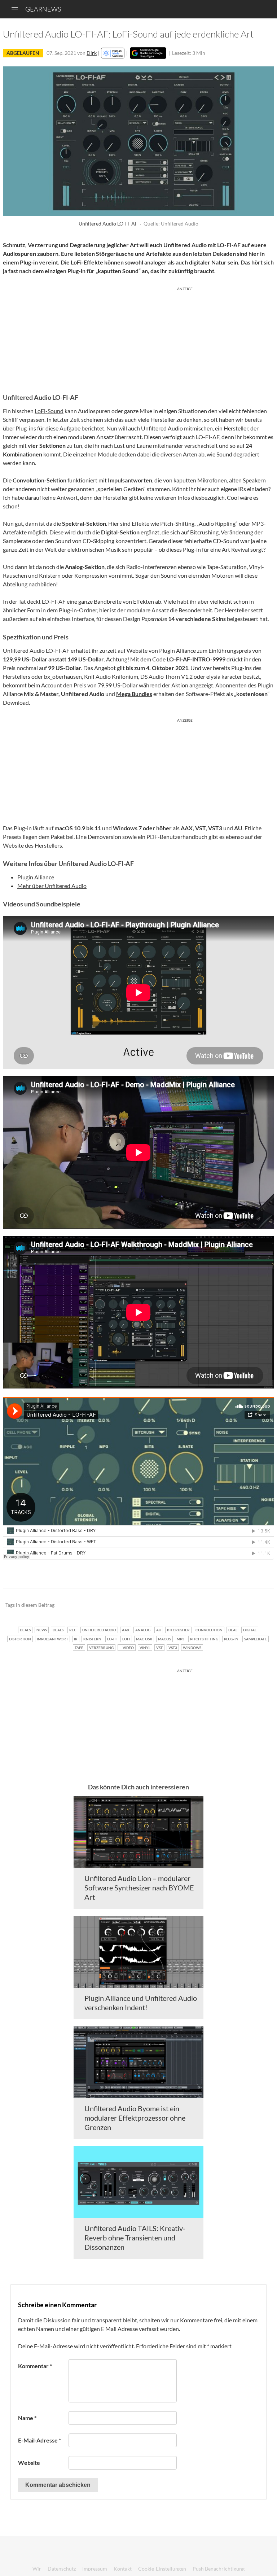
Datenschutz (62, 2569)
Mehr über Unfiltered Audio (52, 886)
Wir (37, 2569)
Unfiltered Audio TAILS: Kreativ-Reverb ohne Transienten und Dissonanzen (135, 2238)
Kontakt (123, 2569)
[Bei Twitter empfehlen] (259, 1605)
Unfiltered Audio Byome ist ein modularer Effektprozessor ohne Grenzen (135, 2118)
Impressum (95, 2569)
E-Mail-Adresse (39, 2440)
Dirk (92, 53)
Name (27, 2418)
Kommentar (35, 2366)
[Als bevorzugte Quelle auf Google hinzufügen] (148, 53)
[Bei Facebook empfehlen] (232, 1605)
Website (29, 2463)
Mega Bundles (134, 694)
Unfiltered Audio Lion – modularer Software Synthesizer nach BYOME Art (139, 1888)
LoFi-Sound (49, 411)
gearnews (43, 9)
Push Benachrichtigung (219, 2569)
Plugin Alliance (36, 877)
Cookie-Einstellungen (162, 2569)
